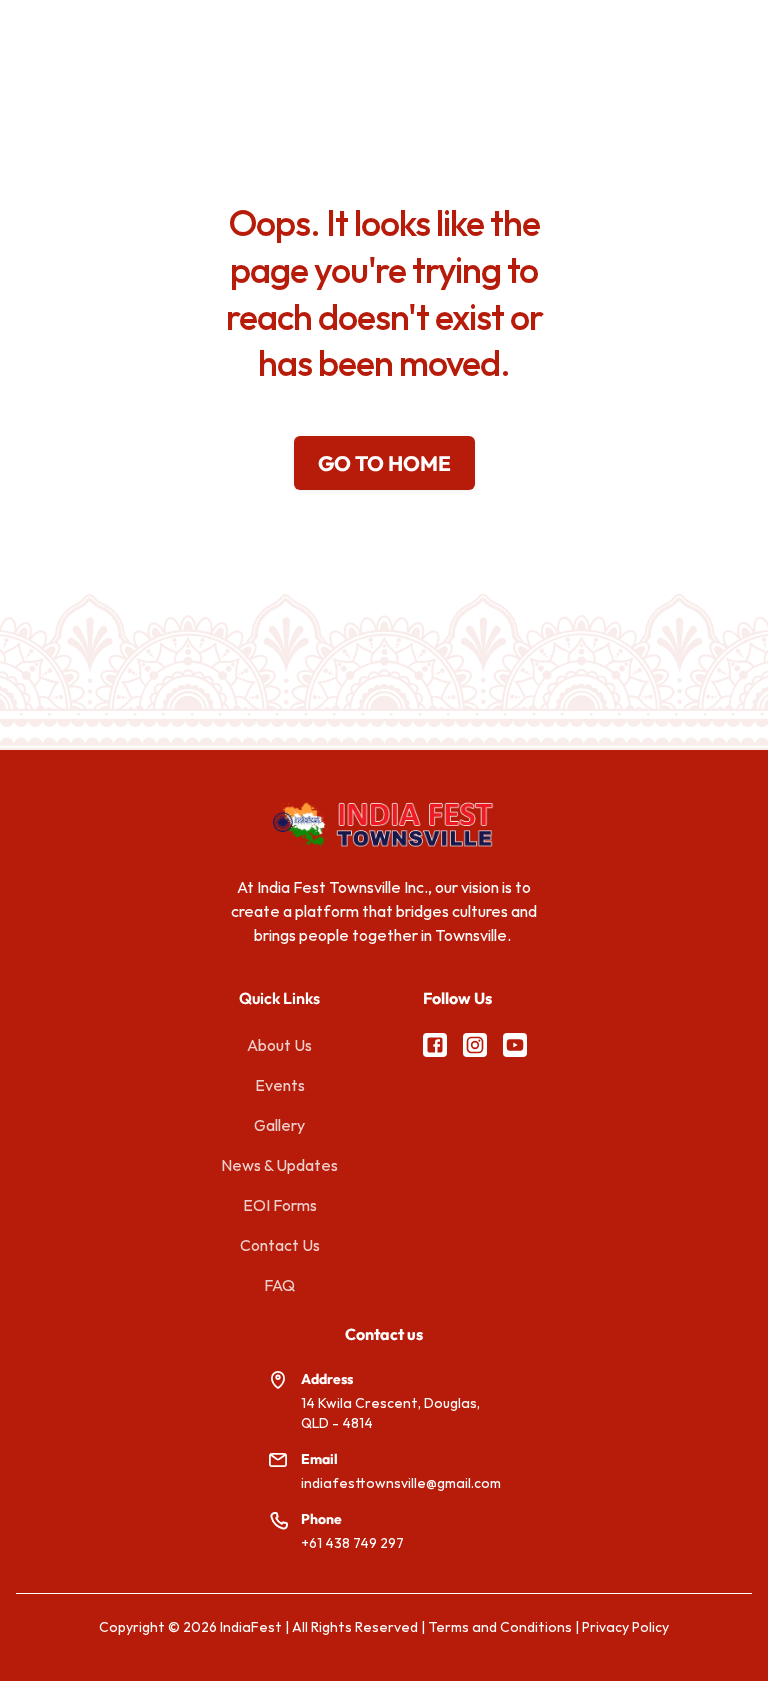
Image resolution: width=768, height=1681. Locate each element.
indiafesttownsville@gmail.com (401, 1483)
